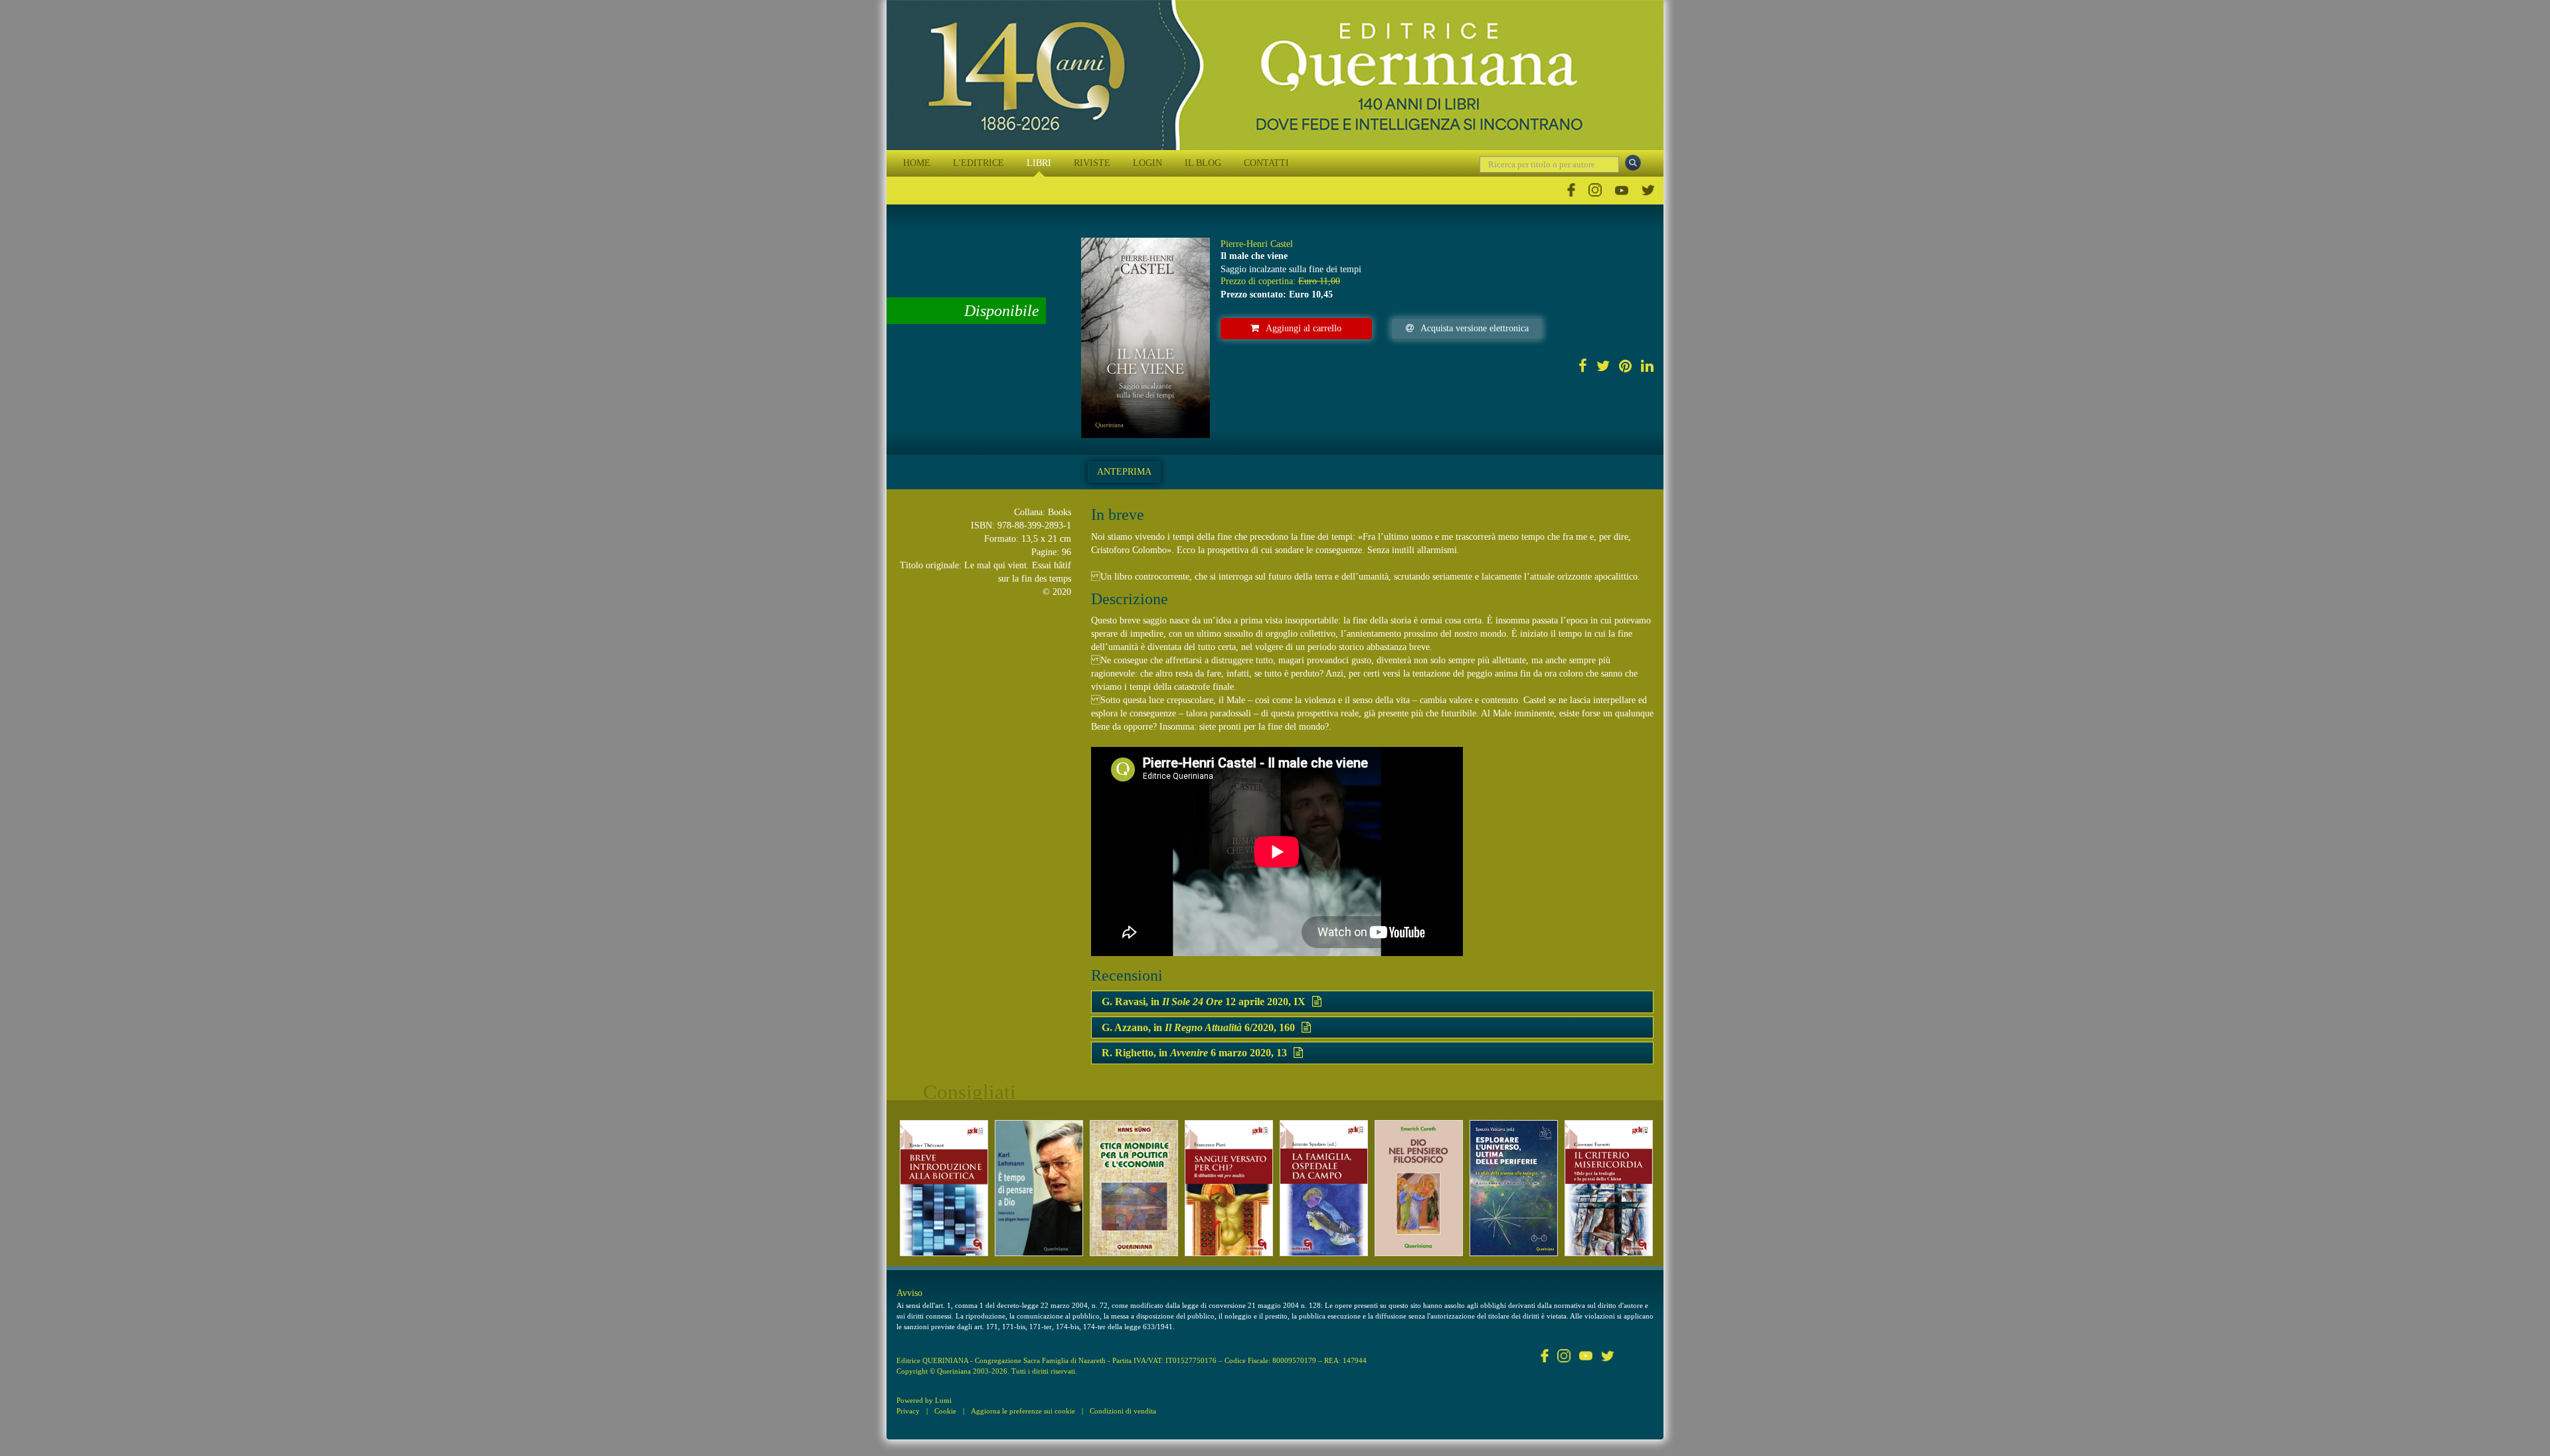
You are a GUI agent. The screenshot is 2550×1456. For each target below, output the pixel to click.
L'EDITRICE (978, 163)
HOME (917, 163)
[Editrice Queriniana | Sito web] (1275, 75)
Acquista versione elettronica (1475, 328)
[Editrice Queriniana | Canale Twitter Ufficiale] (1648, 190)
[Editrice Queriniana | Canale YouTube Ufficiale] (1622, 190)
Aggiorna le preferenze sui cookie (1023, 1411)
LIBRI (1039, 163)
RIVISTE (1092, 163)
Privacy (908, 1411)
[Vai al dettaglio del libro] (944, 1188)
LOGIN (1147, 163)
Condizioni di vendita (1123, 1411)
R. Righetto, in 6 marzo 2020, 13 (1194, 1053)
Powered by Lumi (924, 1400)
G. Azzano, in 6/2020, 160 (1198, 1027)
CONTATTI (1266, 163)
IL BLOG (1203, 163)
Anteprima (1124, 472)
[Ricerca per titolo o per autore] (1633, 163)
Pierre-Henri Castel (1257, 244)
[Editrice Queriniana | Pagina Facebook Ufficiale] (1571, 190)
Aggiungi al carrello (1304, 328)
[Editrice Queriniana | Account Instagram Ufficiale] (1595, 190)
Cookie (945, 1411)
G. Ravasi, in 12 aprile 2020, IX (1204, 1002)
